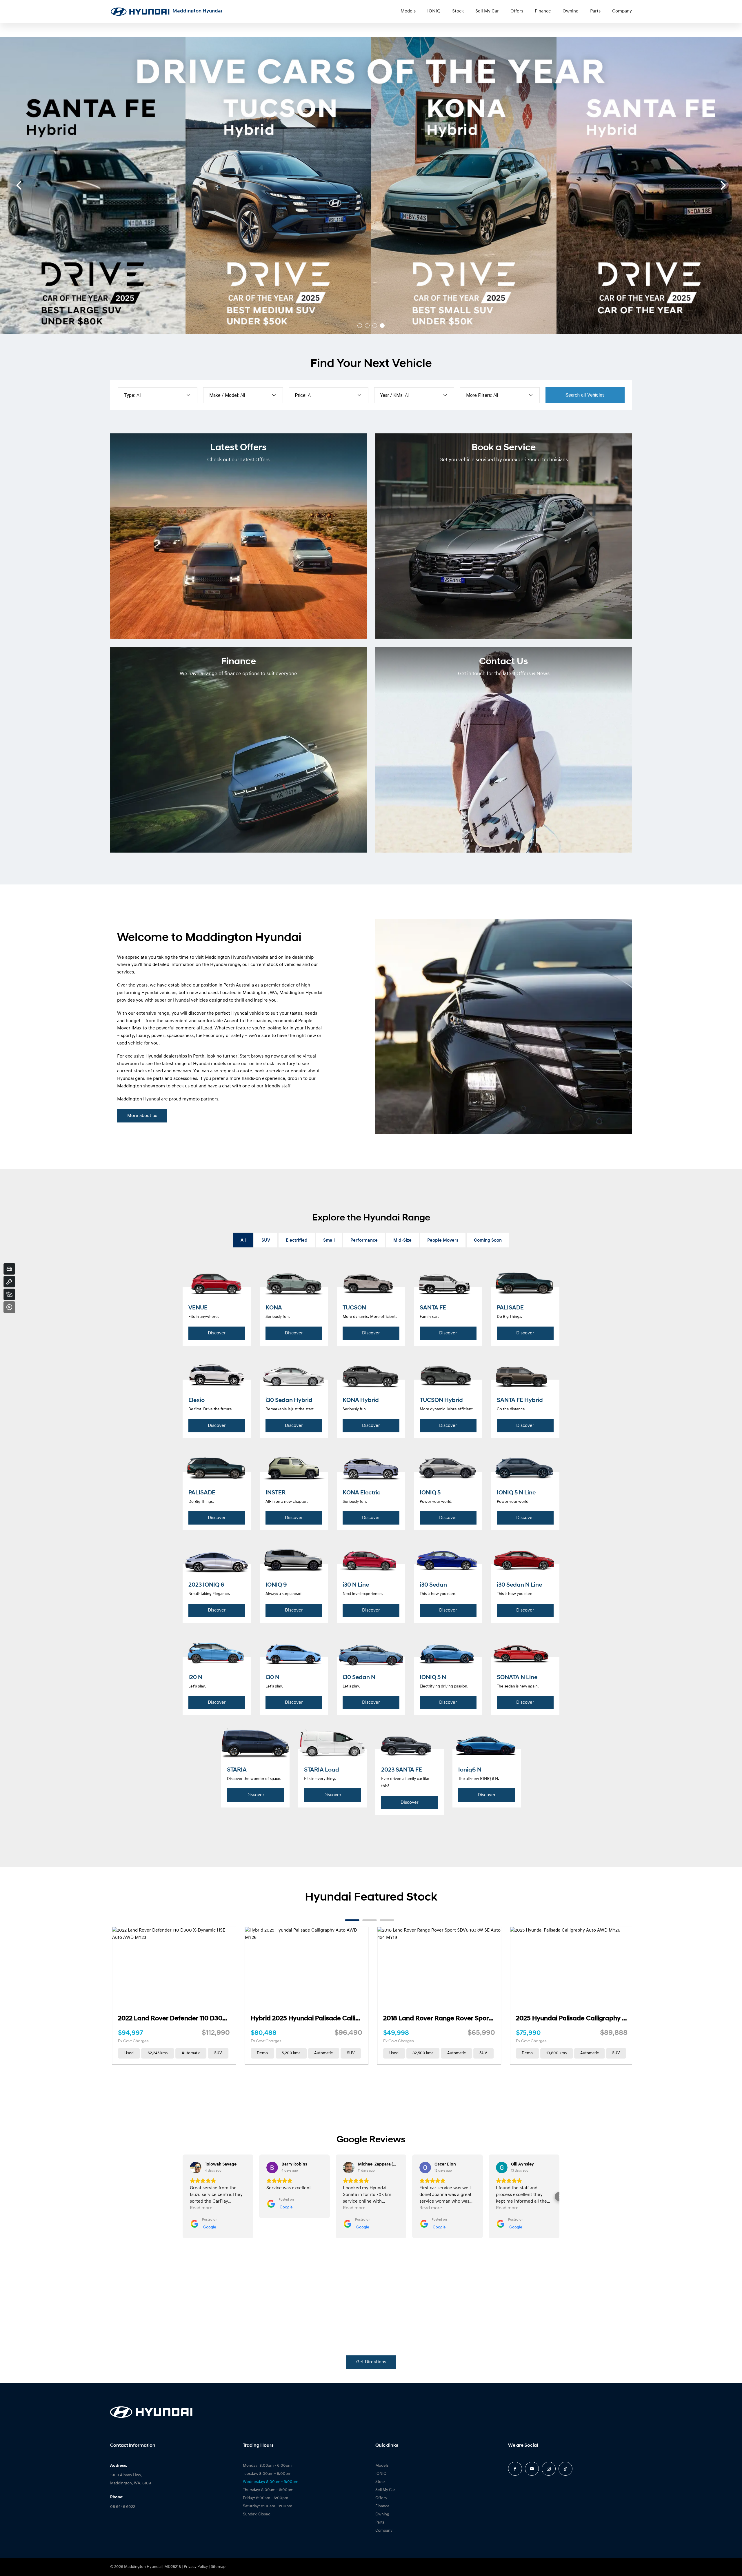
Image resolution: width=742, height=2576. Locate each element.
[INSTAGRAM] (549, 2469)
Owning (571, 11)
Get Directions (371, 2362)
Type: (129, 395)
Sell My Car (487, 11)
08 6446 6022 (123, 2507)
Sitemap (218, 2567)
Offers (517, 11)
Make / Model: (224, 395)
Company (622, 11)
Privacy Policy (196, 2567)
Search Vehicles (585, 395)
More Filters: (479, 395)
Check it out (97, 201)
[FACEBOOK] (515, 2469)
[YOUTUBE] (532, 2469)
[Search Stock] (9, 1294)
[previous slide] (19, 185)
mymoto (191, 1099)
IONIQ (434, 11)
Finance (543, 11)
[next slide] (723, 185)
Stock (458, 11)
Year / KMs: (392, 395)
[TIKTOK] (565, 2469)
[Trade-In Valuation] (9, 1269)
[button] (183, 2197)
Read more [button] (201, 2208)
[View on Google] (196, 2168)
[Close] (9, 1307)
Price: (301, 395)
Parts (595, 11)
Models (408, 11)
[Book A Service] (9, 1282)
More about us (142, 1116)
